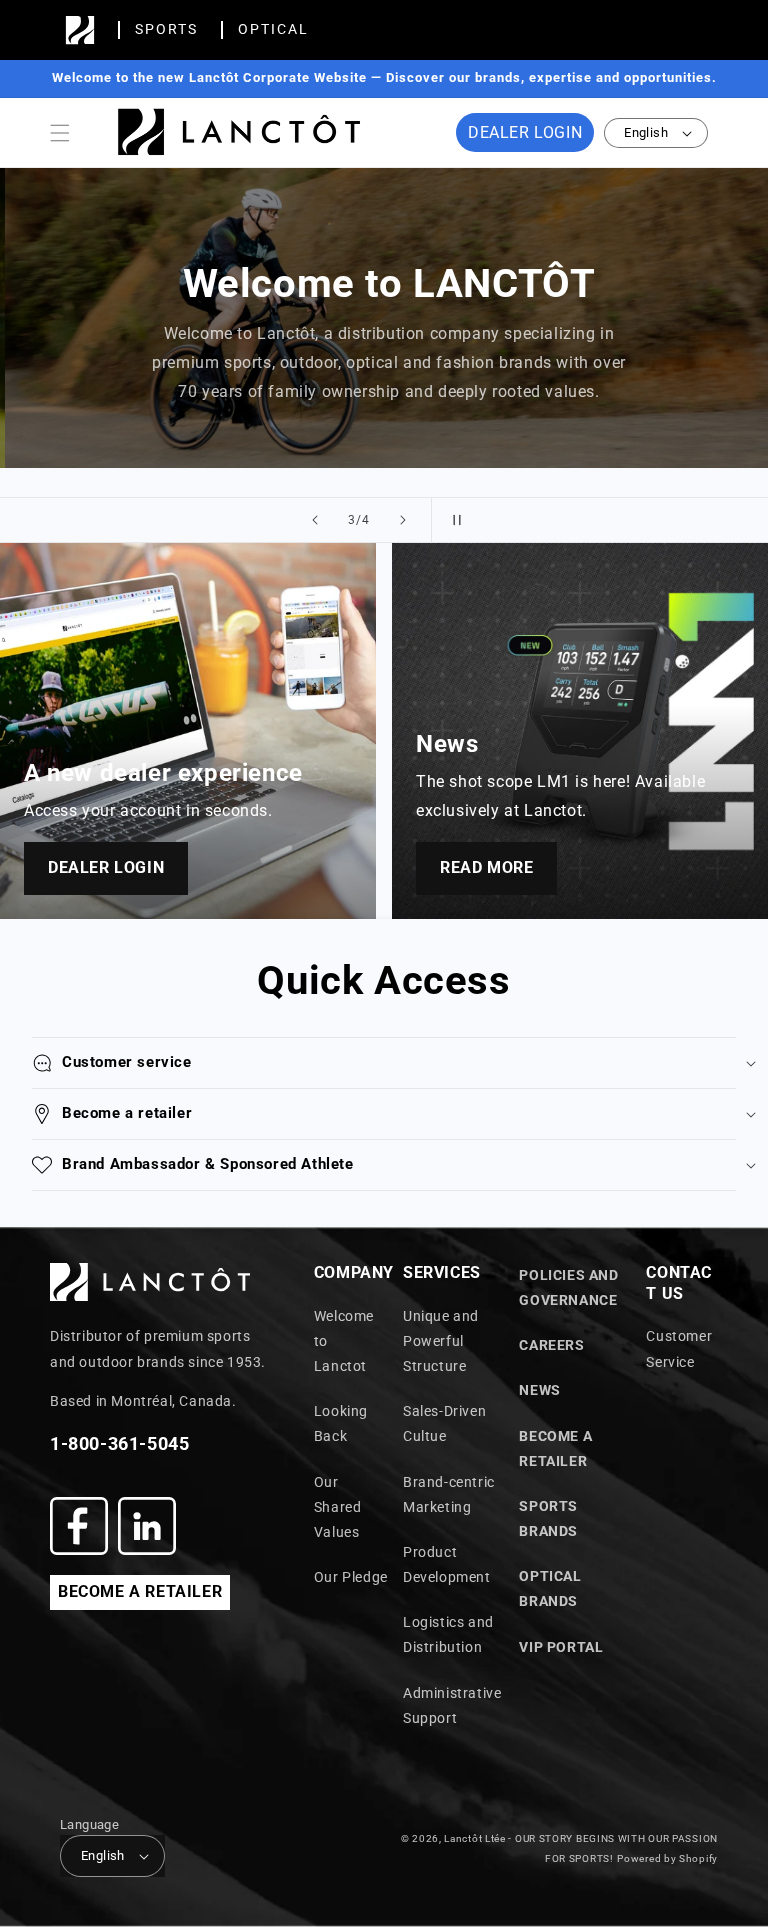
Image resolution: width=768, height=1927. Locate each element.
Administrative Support (452, 1705)
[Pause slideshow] (453, 520)
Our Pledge (351, 1577)
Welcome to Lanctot (344, 1341)
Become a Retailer (555, 1448)
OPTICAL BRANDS (550, 1588)
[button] (60, 133)
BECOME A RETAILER (140, 1591)
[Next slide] (403, 520)
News (539, 1390)
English (646, 132)
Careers (551, 1345)
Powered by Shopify (667, 1858)
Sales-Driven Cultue (444, 1423)
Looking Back (341, 1423)
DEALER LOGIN (525, 132)
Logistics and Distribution (448, 1634)
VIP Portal (561, 1647)
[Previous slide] (315, 520)
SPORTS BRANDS (548, 1518)
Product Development (447, 1564)
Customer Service (679, 1348)
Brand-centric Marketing (449, 1494)
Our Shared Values (338, 1507)
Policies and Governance (568, 1287)
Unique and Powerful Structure (441, 1341)
